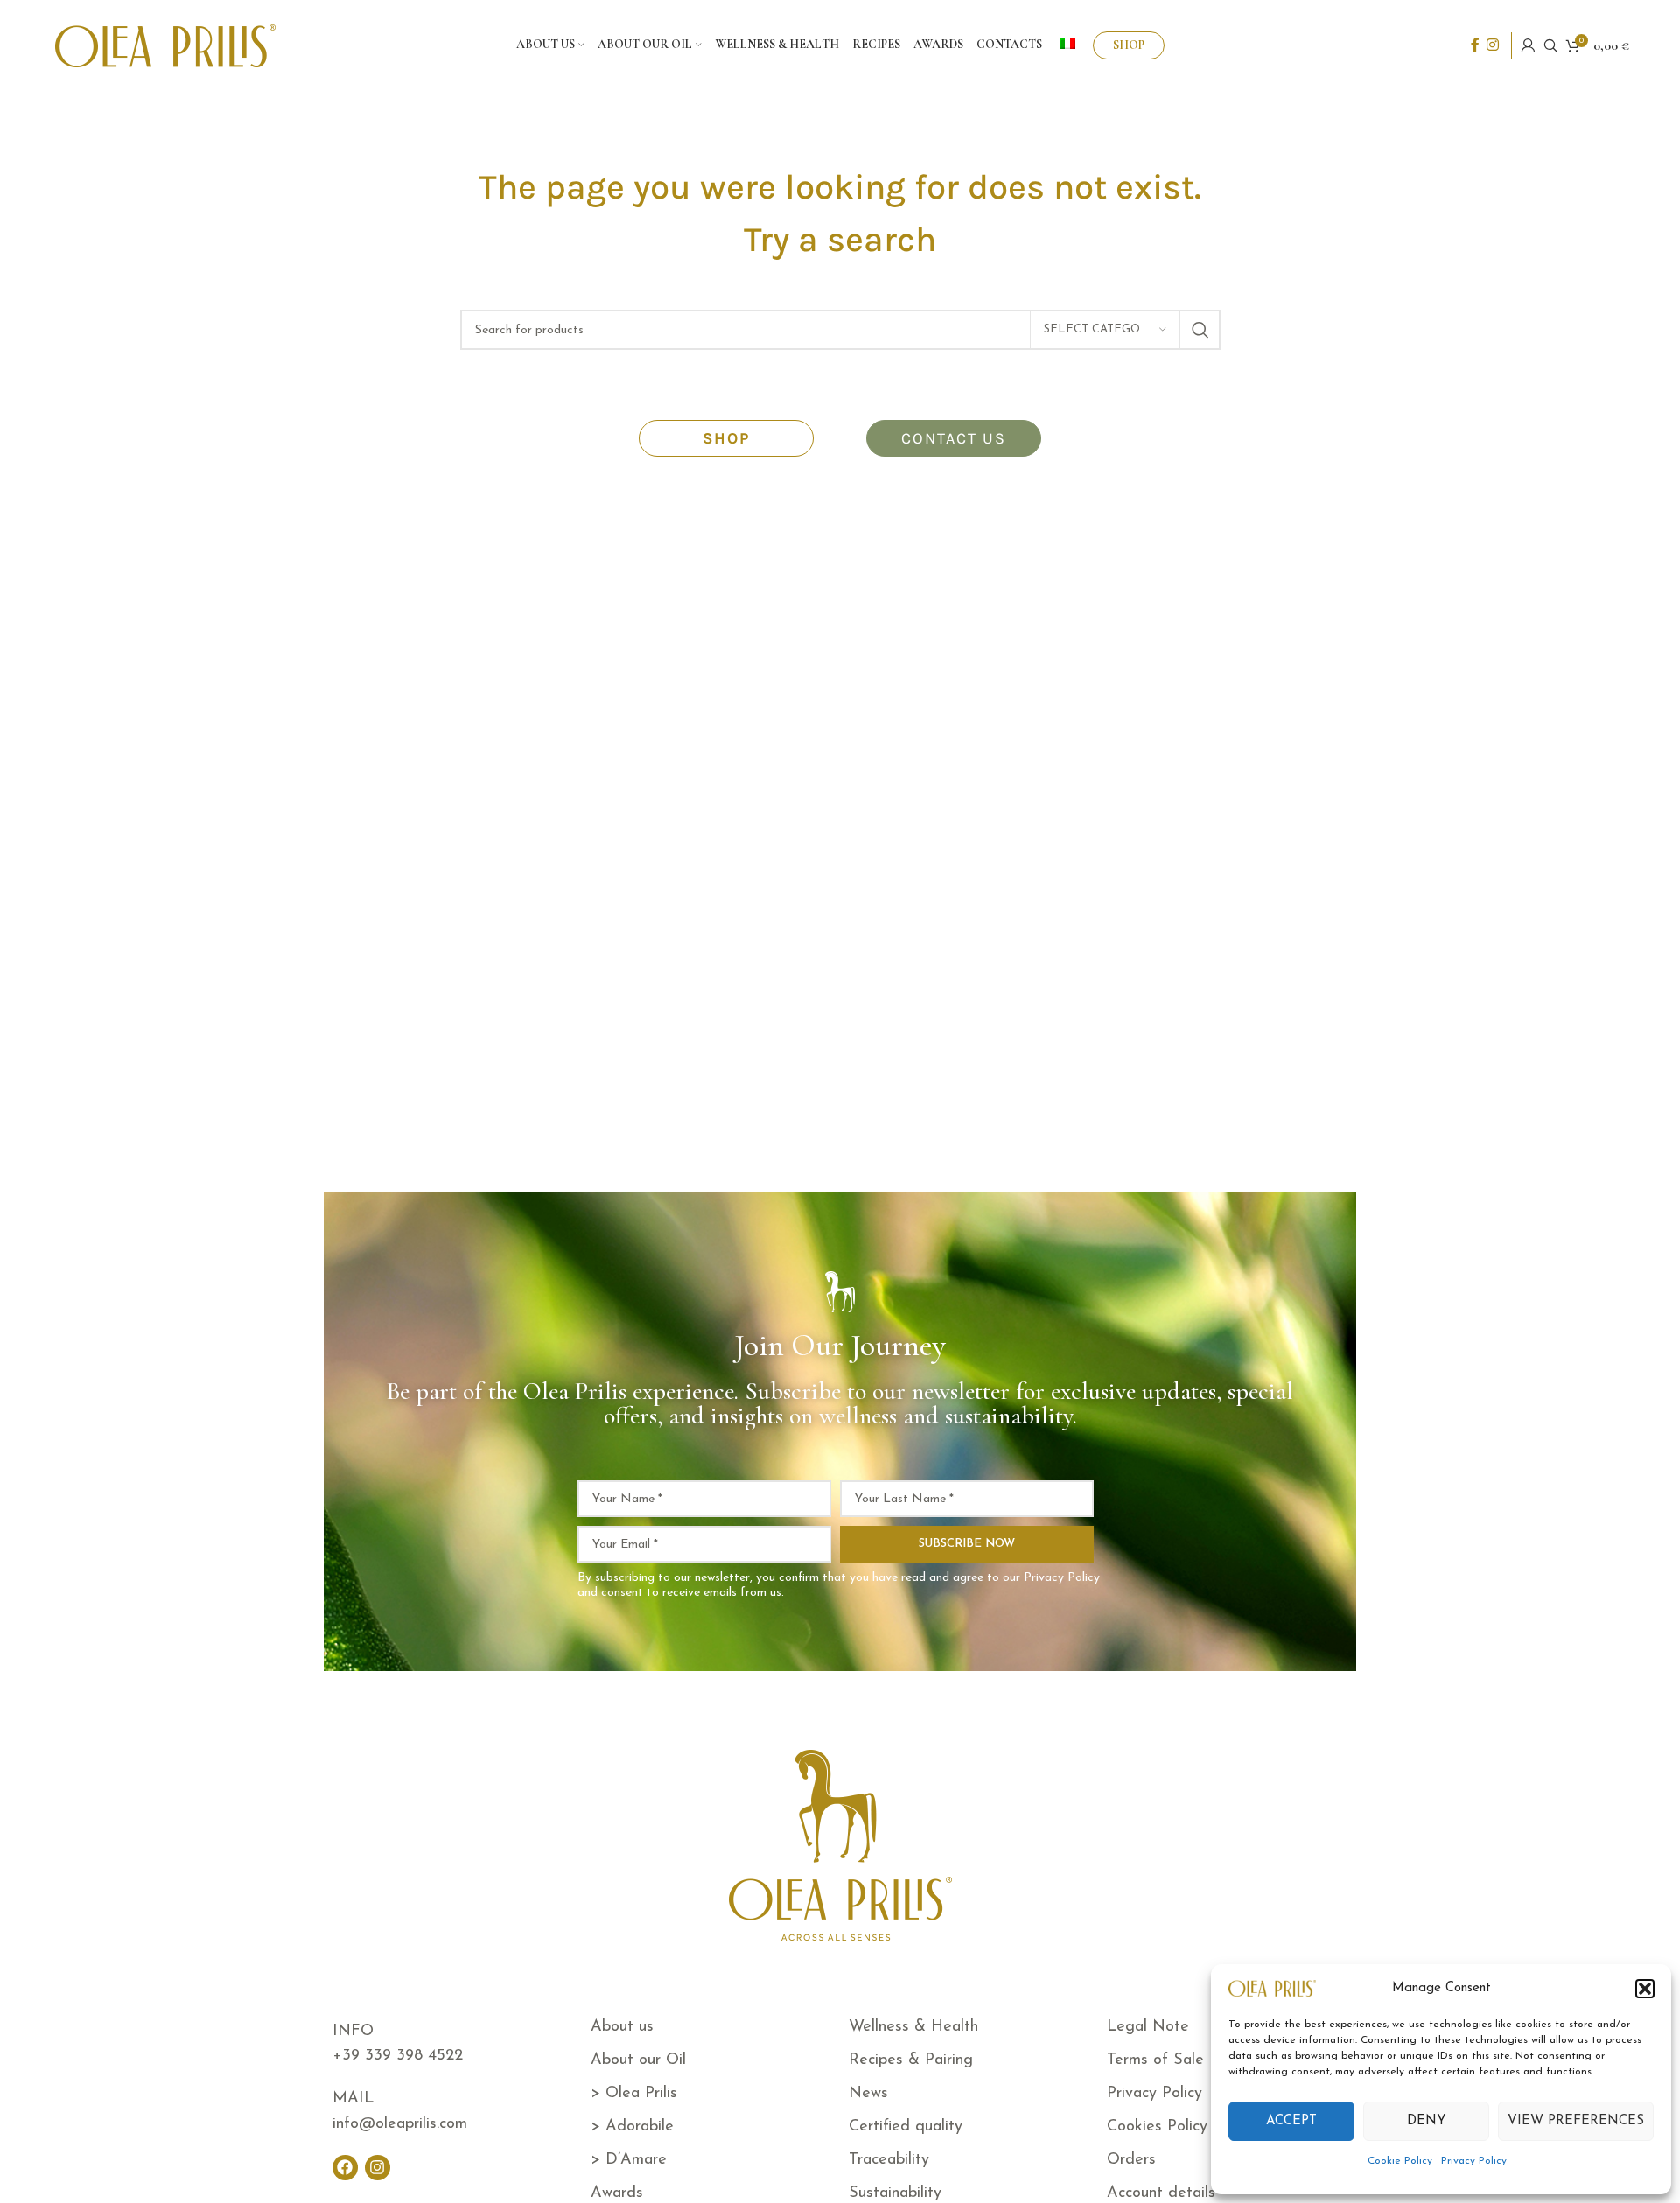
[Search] (1550, 45)
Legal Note (1148, 2027)
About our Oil (638, 2060)
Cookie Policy (1400, 2161)
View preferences (1576, 2121)
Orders (1131, 2160)
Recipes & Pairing (911, 2060)
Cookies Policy (1157, 2127)
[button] (1645, 1989)
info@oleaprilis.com (400, 2124)
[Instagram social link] (1493, 46)
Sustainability (895, 2193)
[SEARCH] (1200, 330)
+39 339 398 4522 (398, 2056)
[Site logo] (165, 45)
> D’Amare (629, 2160)
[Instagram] (378, 2168)
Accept (1291, 2121)
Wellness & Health (913, 2027)
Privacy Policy (1474, 2161)
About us (622, 2027)
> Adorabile (632, 2127)
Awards (617, 2193)
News (868, 2094)
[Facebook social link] (1475, 46)
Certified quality (906, 2127)
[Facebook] (345, 2168)
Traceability (889, 2160)
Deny (1427, 2121)
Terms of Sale (1155, 2060)
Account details (1161, 2193)
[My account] (1528, 45)
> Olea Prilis (634, 2094)
